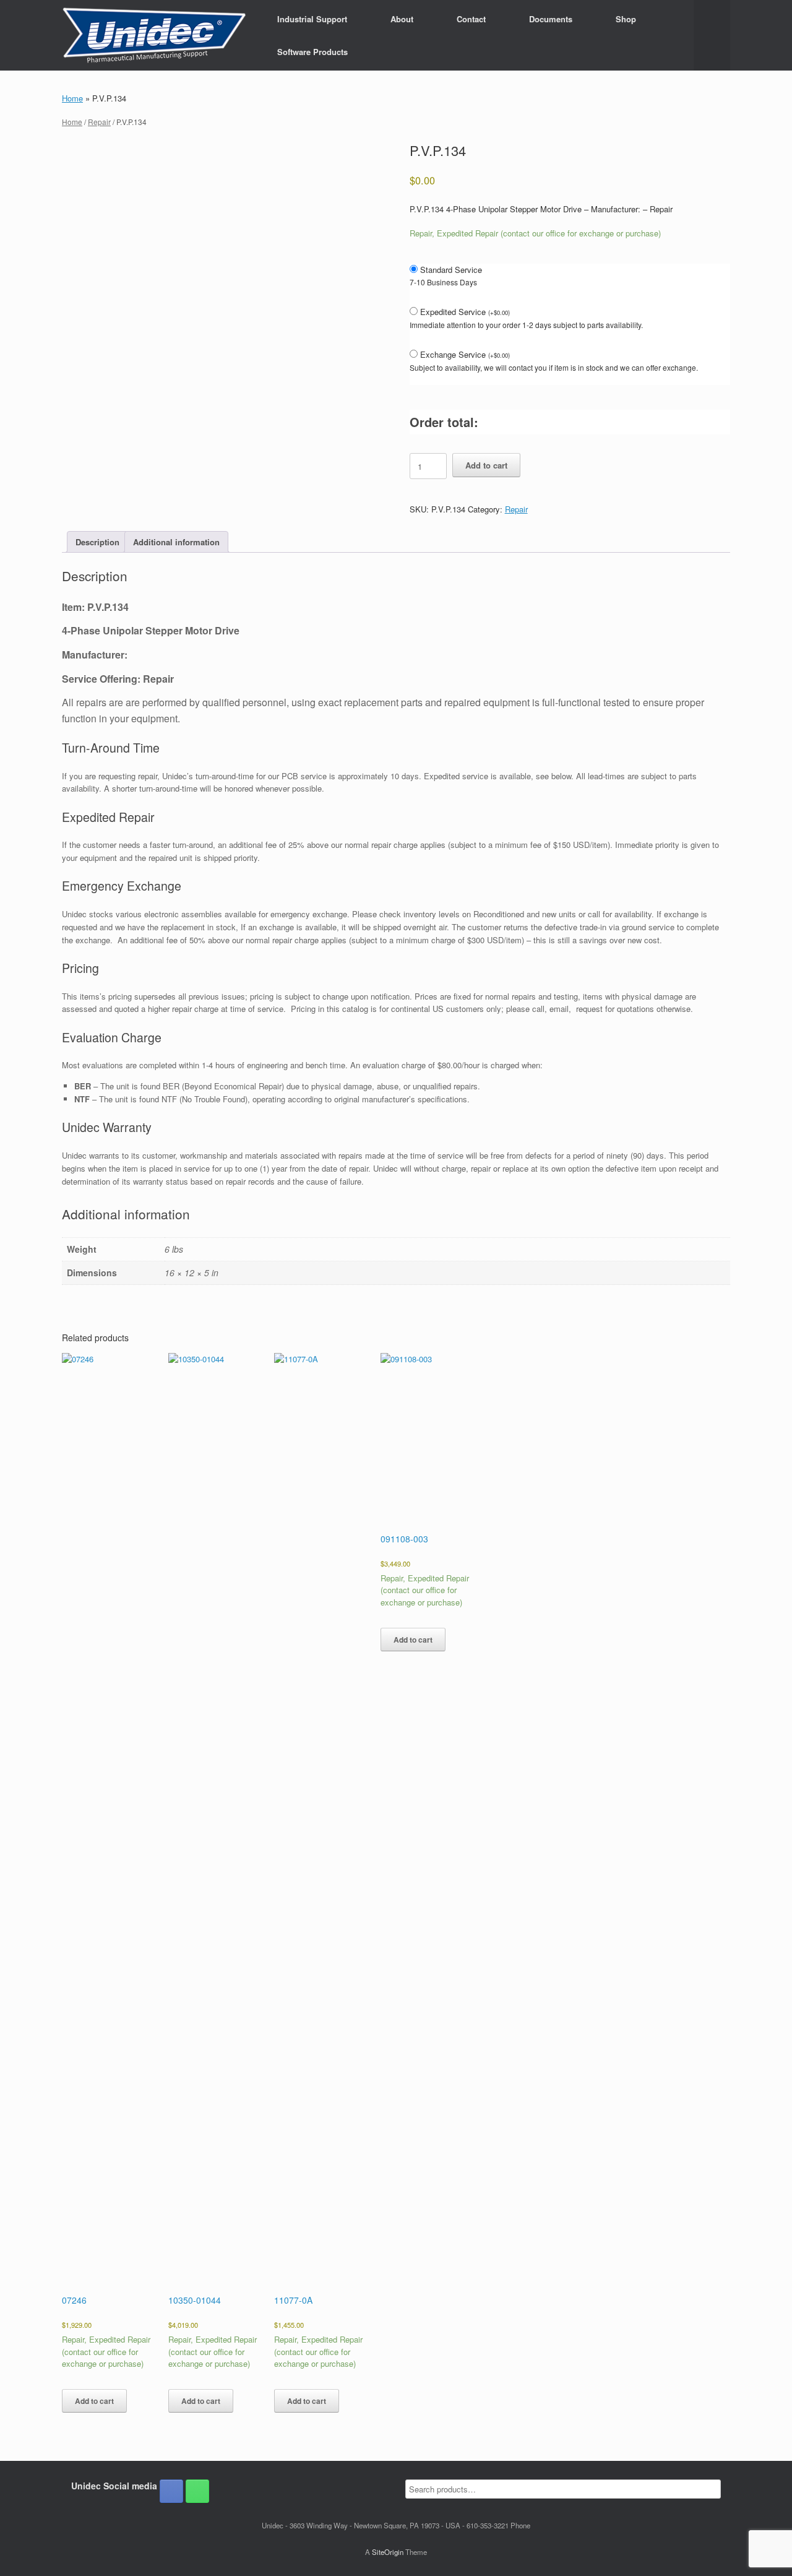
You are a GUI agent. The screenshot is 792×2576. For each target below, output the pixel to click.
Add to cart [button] (94, 2401)
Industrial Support (312, 19)
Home (72, 98)
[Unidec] (154, 35)
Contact (471, 19)
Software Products (312, 52)
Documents (551, 19)
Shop (626, 19)
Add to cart (486, 465)
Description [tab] (97, 542)
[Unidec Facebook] (171, 2491)
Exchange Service (465, 354)
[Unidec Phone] (197, 2491)
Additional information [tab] (176, 542)
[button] (712, 35)
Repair (99, 122)
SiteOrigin (388, 2552)
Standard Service (451, 270)
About (402, 19)
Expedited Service (465, 312)
